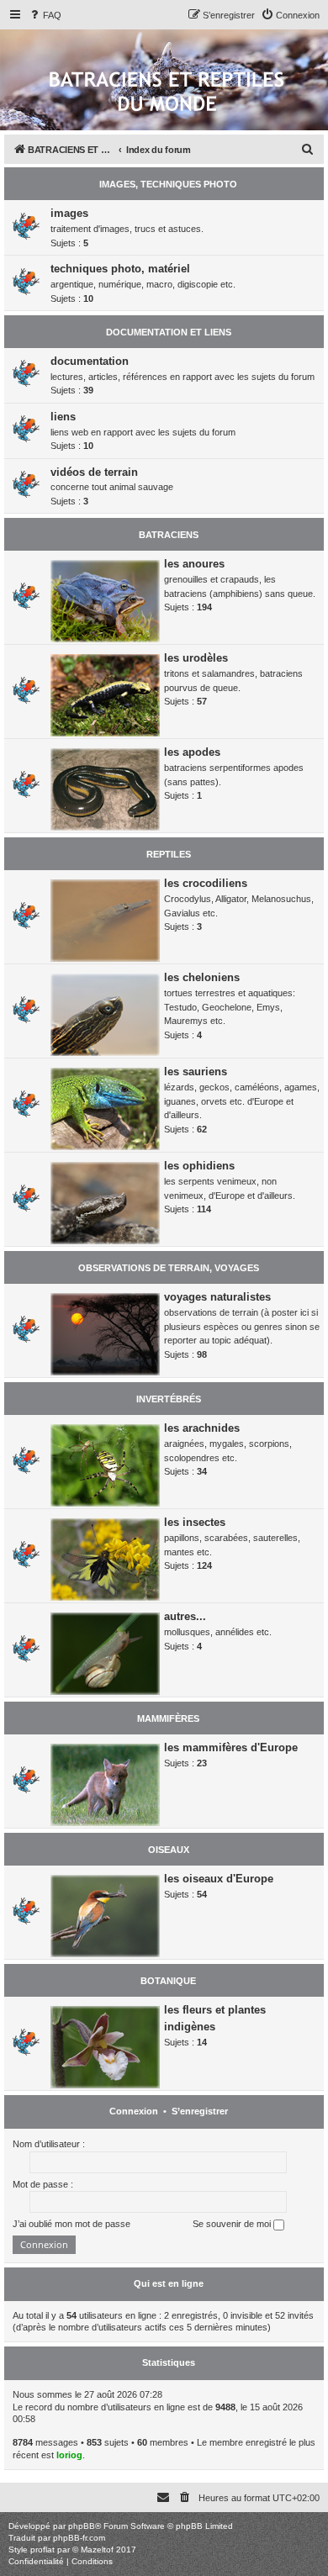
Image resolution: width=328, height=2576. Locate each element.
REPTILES (169, 854)
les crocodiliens (206, 883)
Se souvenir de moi (233, 2224)
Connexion (134, 2111)
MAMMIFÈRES (168, 1718)
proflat (42, 2550)
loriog (69, 2455)
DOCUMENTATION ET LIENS (169, 332)
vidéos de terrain (94, 472)
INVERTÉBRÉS (169, 1399)
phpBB (82, 2526)
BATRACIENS (169, 535)
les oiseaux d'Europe (219, 1879)
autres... (185, 1616)
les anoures (194, 564)
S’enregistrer (200, 2111)
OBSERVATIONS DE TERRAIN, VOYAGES (169, 1268)
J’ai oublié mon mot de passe (71, 2224)
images (69, 213)
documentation (90, 361)
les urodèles (196, 658)
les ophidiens (199, 1166)
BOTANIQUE (168, 1981)
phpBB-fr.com (79, 2538)
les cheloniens (202, 977)
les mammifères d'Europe (231, 1747)
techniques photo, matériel (120, 269)
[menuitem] (45, 15)
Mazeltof (97, 2550)
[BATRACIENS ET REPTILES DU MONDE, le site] (167, 93)
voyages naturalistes (217, 1297)
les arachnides (202, 1428)
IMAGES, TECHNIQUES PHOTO (168, 184)
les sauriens (196, 1072)
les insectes (195, 1522)
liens (63, 417)
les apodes (192, 752)
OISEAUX (169, 1850)
